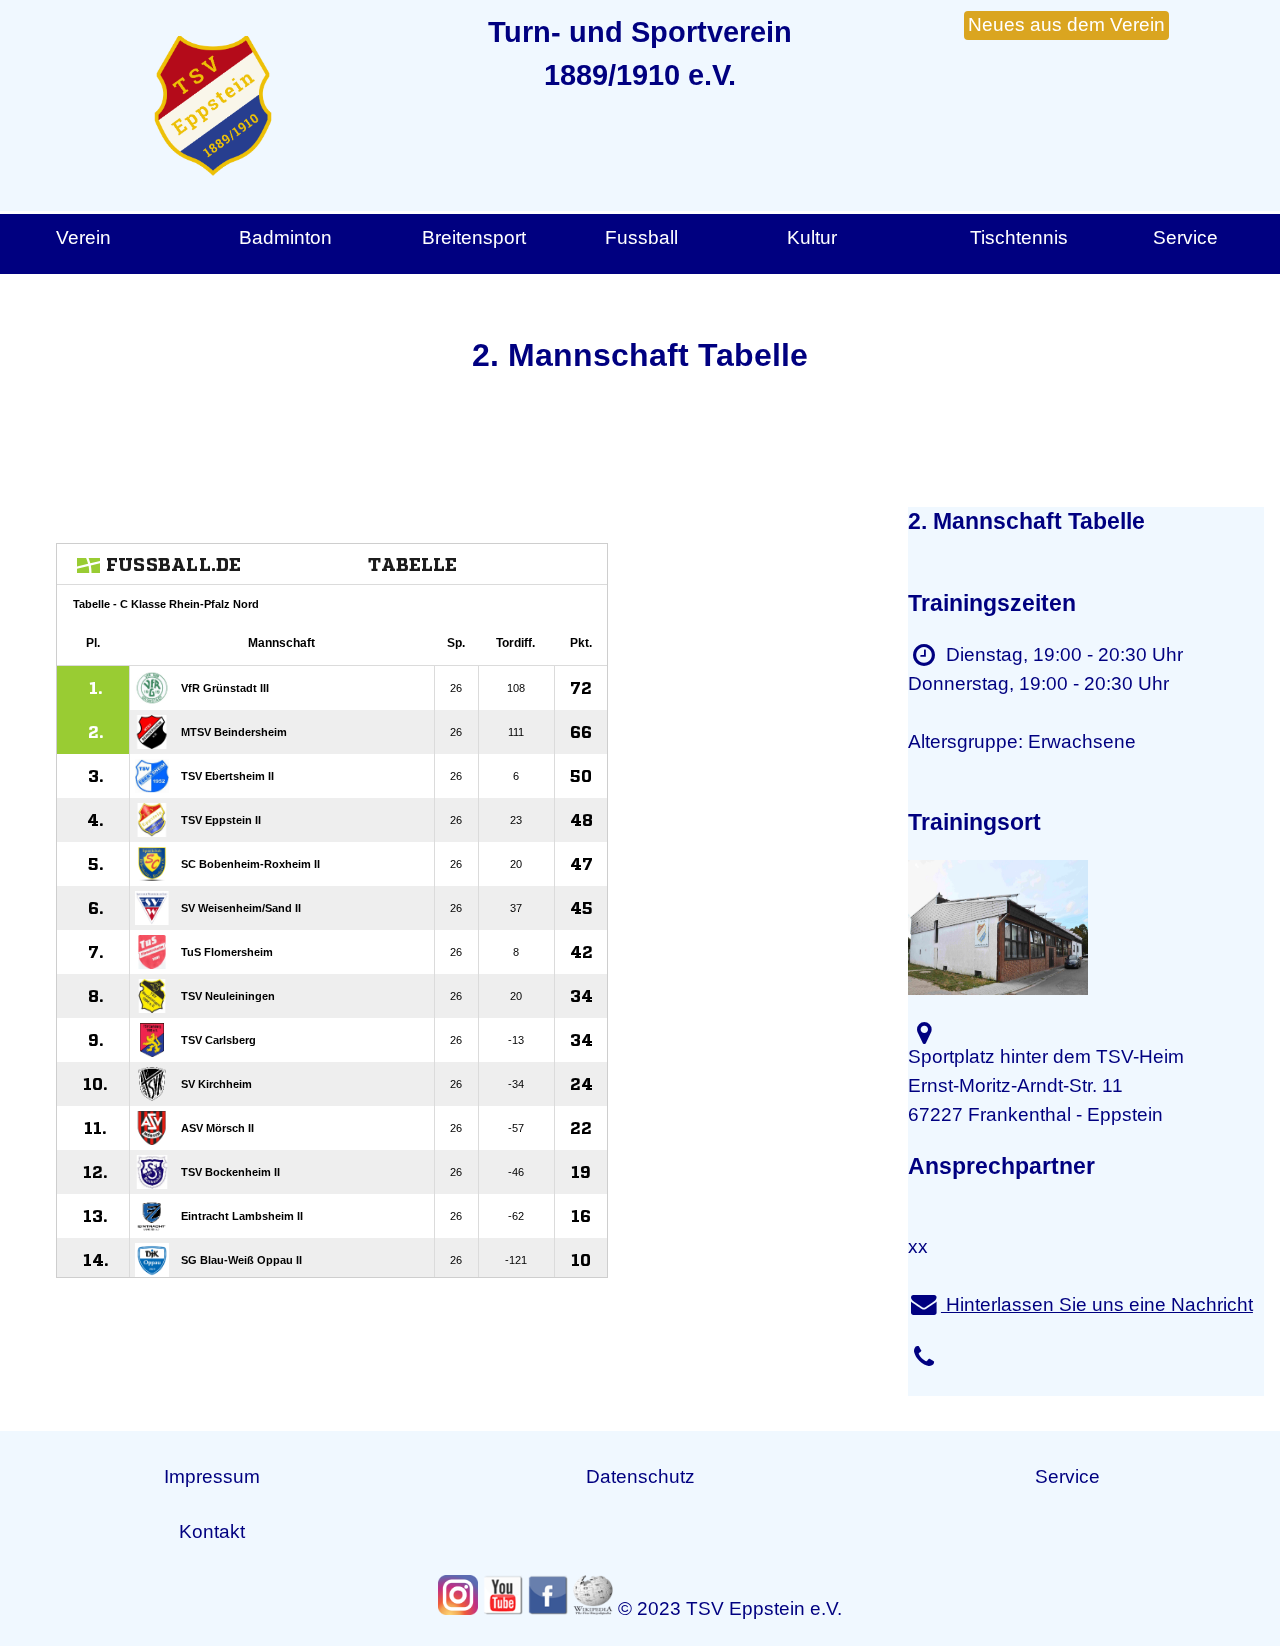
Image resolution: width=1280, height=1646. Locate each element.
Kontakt (212, 1531)
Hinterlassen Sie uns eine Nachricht (1097, 1304)
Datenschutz (640, 1476)
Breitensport (474, 237)
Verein (83, 237)
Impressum (212, 1476)
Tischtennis (1019, 237)
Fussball (641, 237)
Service (1067, 1476)
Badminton (285, 237)
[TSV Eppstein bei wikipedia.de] (593, 1595)
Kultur (812, 237)
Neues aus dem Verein (1066, 24)
